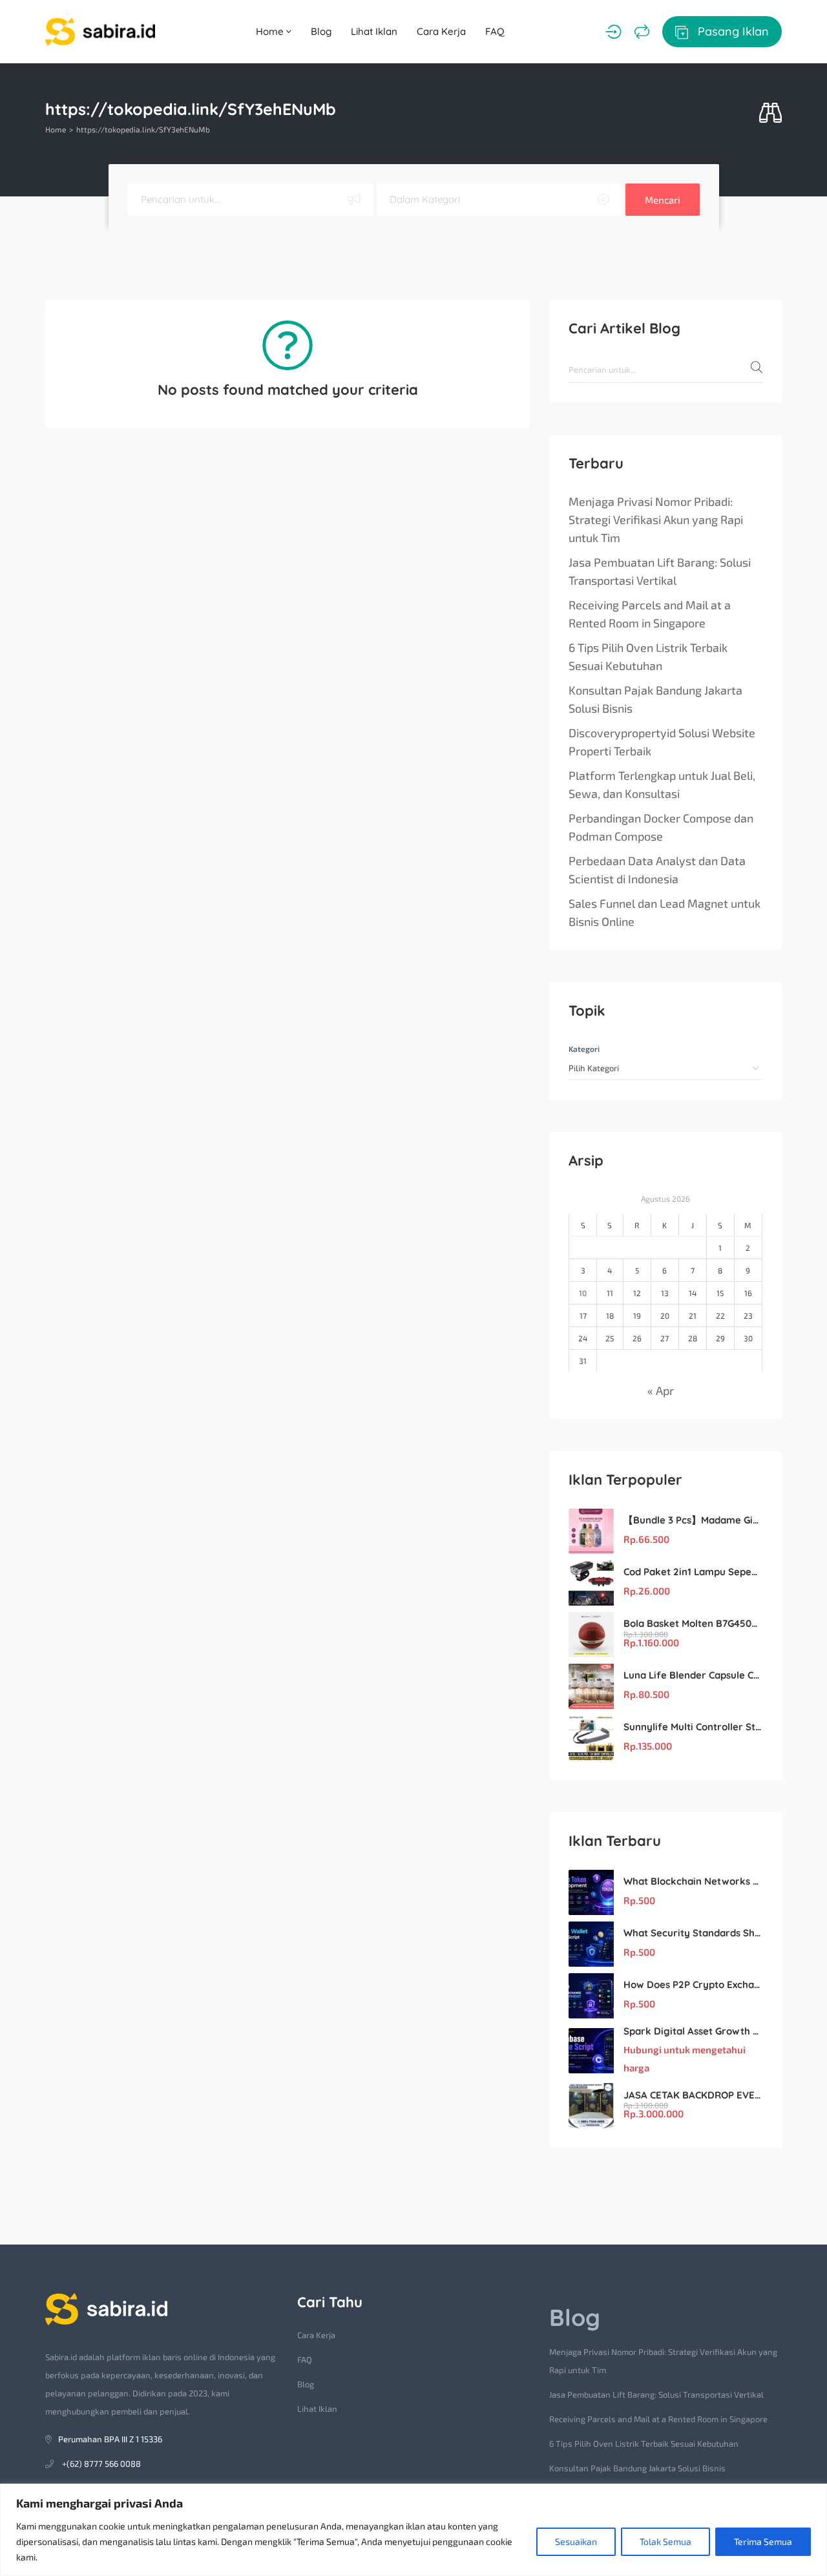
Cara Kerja (441, 31)
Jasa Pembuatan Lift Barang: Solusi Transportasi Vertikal (660, 571)
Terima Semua (763, 2541)
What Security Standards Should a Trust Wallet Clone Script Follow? (693, 1933)
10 (583, 1293)
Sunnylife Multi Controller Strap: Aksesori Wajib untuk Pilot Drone (693, 1727)
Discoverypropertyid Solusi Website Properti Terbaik (662, 742)
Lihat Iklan (374, 31)
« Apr (661, 1390)
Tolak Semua (665, 2541)
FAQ (495, 31)
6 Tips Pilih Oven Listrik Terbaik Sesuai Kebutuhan (648, 656)
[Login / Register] (613, 32)
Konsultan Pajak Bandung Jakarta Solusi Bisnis (655, 699)
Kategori (584, 1049)
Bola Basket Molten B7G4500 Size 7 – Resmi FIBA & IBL (693, 1623)
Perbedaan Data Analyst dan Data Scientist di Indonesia (657, 870)
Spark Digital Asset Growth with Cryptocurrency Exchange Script (693, 2031)
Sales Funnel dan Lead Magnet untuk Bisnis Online (665, 912)
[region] (413, 2530)
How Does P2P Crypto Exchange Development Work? (693, 1984)
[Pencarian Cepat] (770, 113)
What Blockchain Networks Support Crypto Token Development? (693, 1881)
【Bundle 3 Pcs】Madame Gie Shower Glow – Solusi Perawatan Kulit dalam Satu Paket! (693, 1520)
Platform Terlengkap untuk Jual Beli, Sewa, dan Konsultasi (662, 784)
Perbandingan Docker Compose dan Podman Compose (661, 827)
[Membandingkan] (642, 32)
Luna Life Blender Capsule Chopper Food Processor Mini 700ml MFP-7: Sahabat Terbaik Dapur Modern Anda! (693, 1675)
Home (271, 31)
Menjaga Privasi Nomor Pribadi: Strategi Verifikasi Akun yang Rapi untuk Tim (656, 519)
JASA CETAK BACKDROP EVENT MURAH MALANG (693, 2095)
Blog (321, 31)
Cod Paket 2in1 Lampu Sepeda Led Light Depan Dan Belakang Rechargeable (693, 1572)
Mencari (663, 200)
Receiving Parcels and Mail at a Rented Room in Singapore (650, 614)
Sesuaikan (576, 2541)
